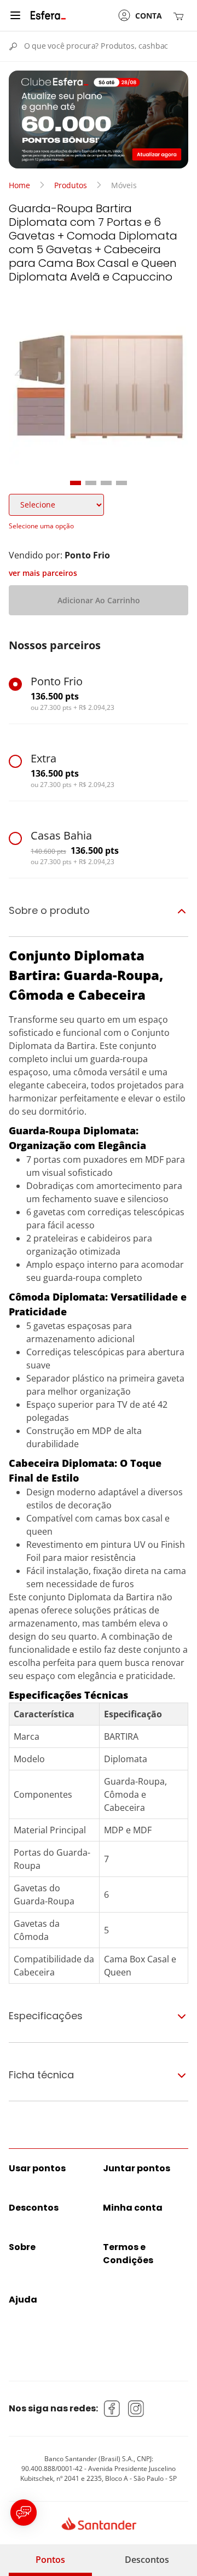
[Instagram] (136, 2409)
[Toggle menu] (15, 15)
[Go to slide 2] (91, 483)
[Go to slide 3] (106, 483)
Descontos (147, 2560)
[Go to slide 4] (121, 483)
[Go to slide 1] (76, 483)
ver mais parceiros (43, 573)
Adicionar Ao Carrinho (99, 600)
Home (19, 185)
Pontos (50, 2560)
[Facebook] (112, 2409)
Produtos (71, 185)
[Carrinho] (181, 16)
